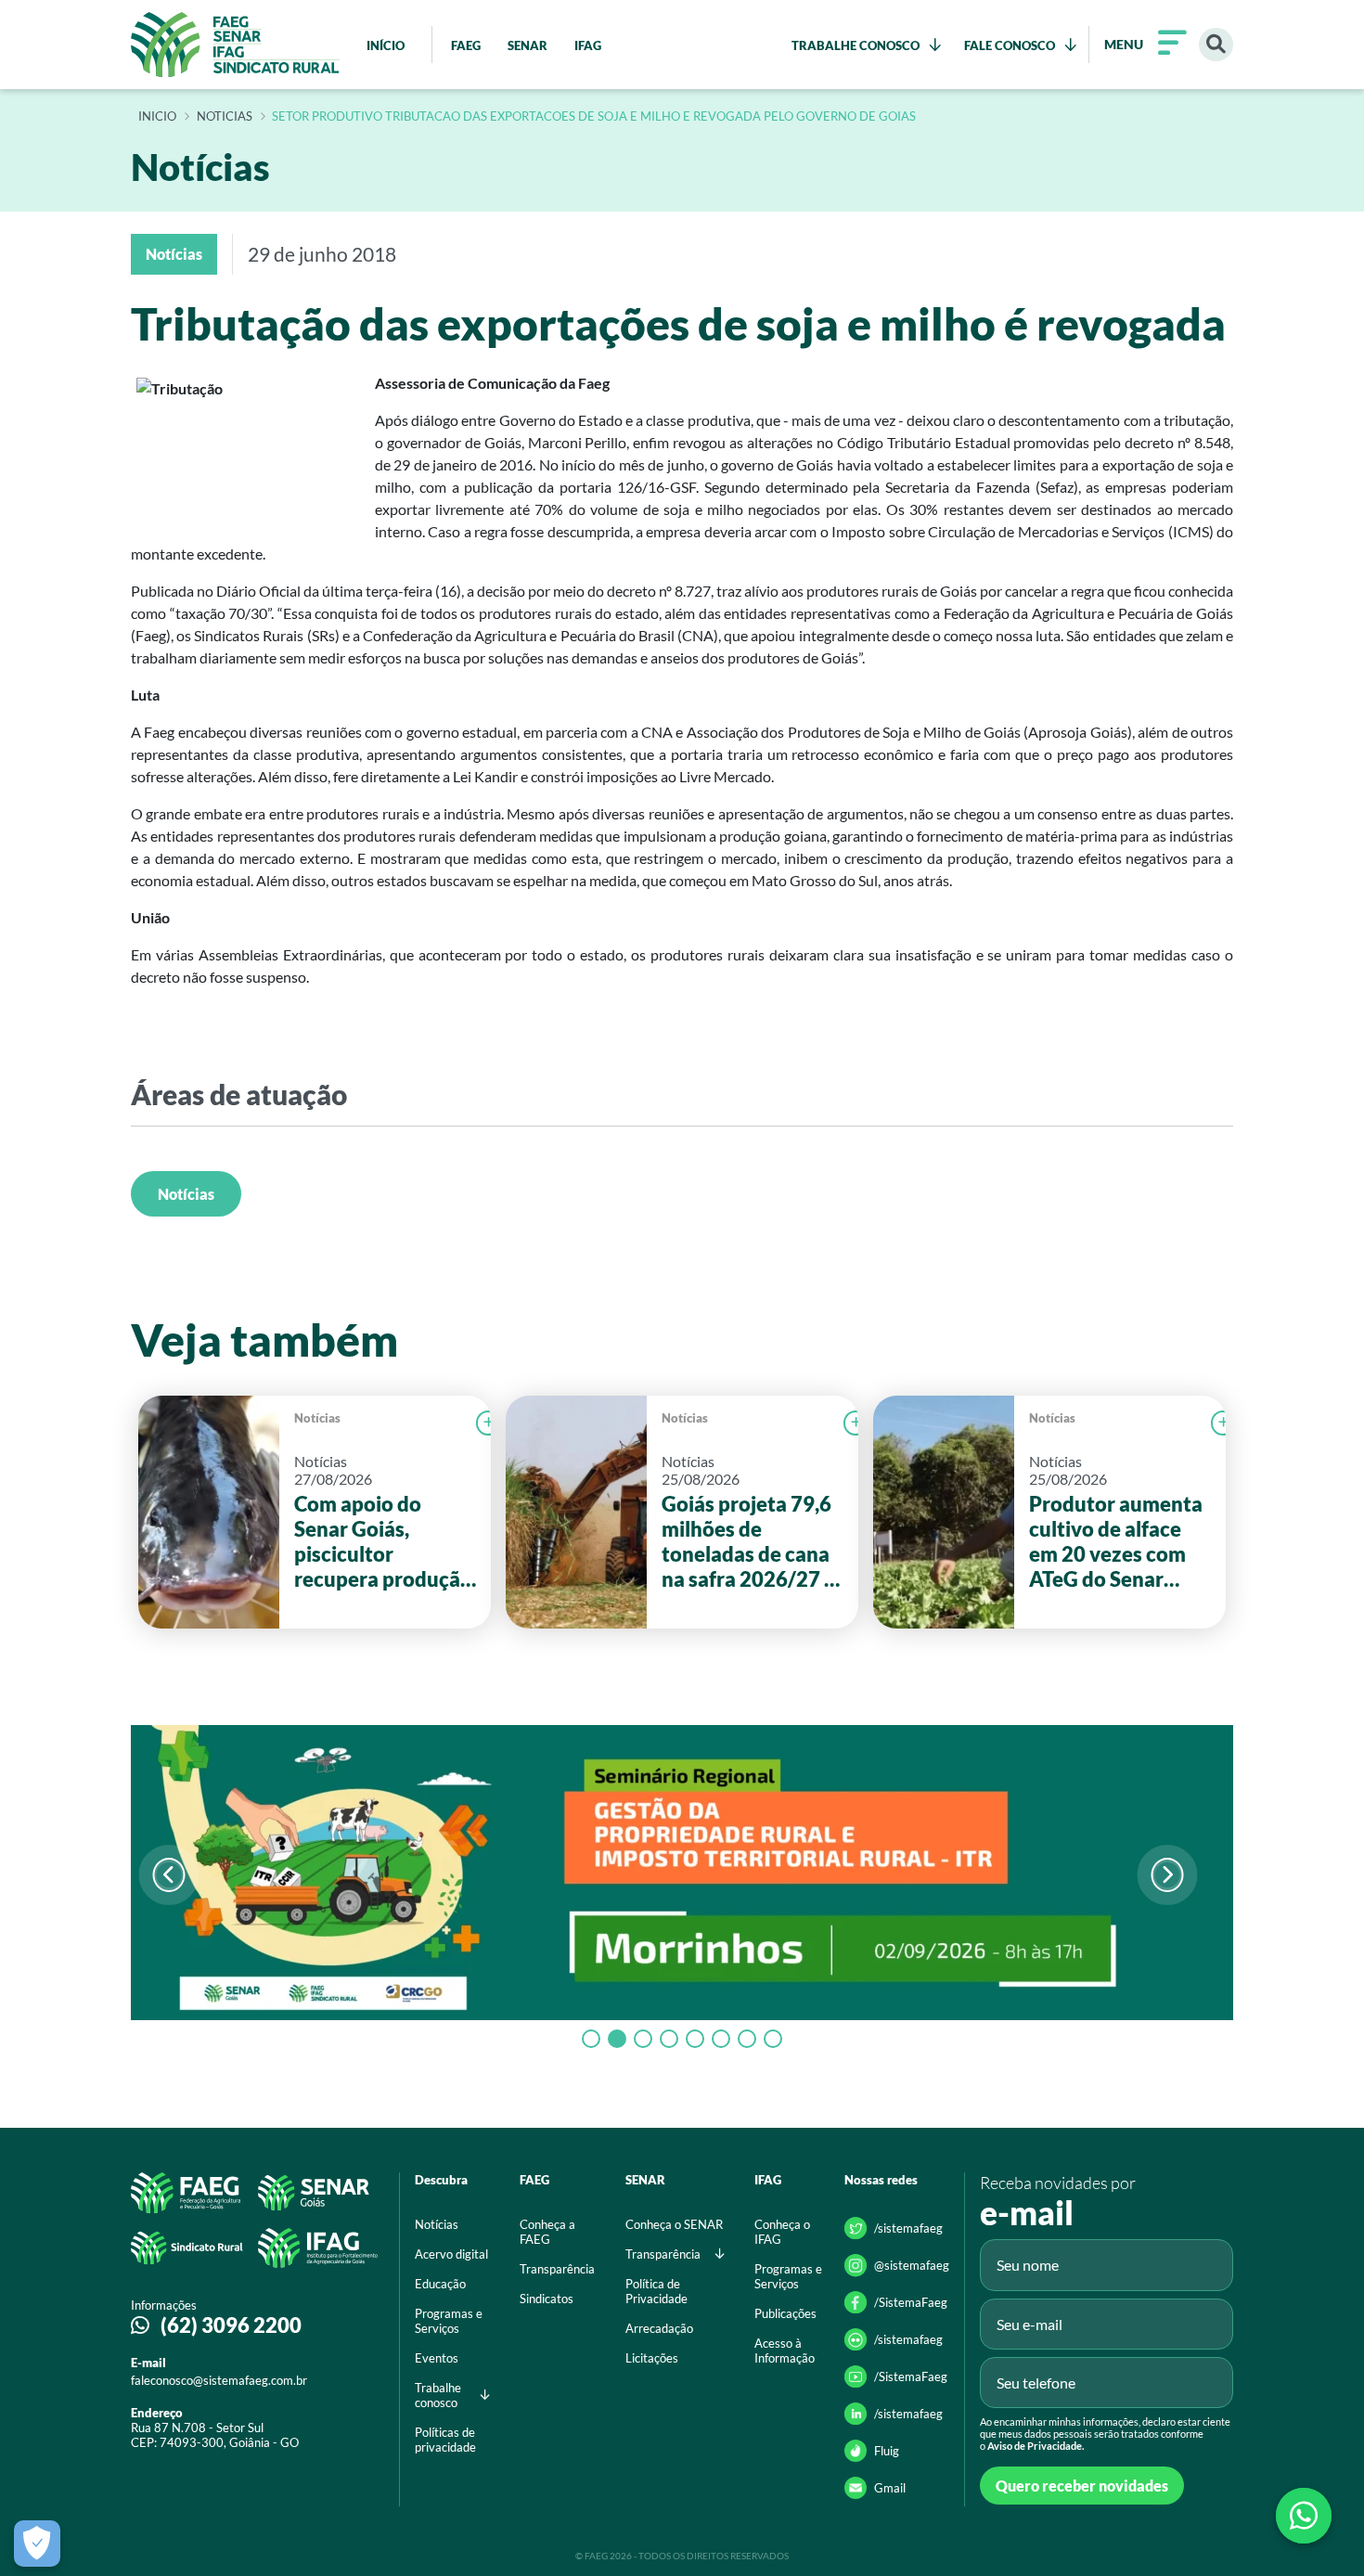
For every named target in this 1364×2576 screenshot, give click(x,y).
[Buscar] (1216, 45)
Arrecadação (659, 2328)
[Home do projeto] (235, 45)
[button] (1167, 1875)
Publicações (785, 2313)
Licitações (652, 2358)
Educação (440, 2284)
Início (157, 117)
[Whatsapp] (1304, 2516)
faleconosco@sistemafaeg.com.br (219, 2380)
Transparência (557, 2269)
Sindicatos (547, 2299)
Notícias (186, 1194)
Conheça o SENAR (674, 2224)
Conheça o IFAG (782, 2232)
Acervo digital (451, 2254)
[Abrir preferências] (37, 2544)
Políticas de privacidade (445, 2440)
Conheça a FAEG (547, 2232)
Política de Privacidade (656, 2291)
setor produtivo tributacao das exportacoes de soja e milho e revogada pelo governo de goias (594, 117)
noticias (225, 117)
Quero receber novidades (1082, 2486)
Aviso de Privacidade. (1036, 2446)
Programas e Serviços (449, 2321)
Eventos (437, 2358)
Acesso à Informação (785, 2351)
